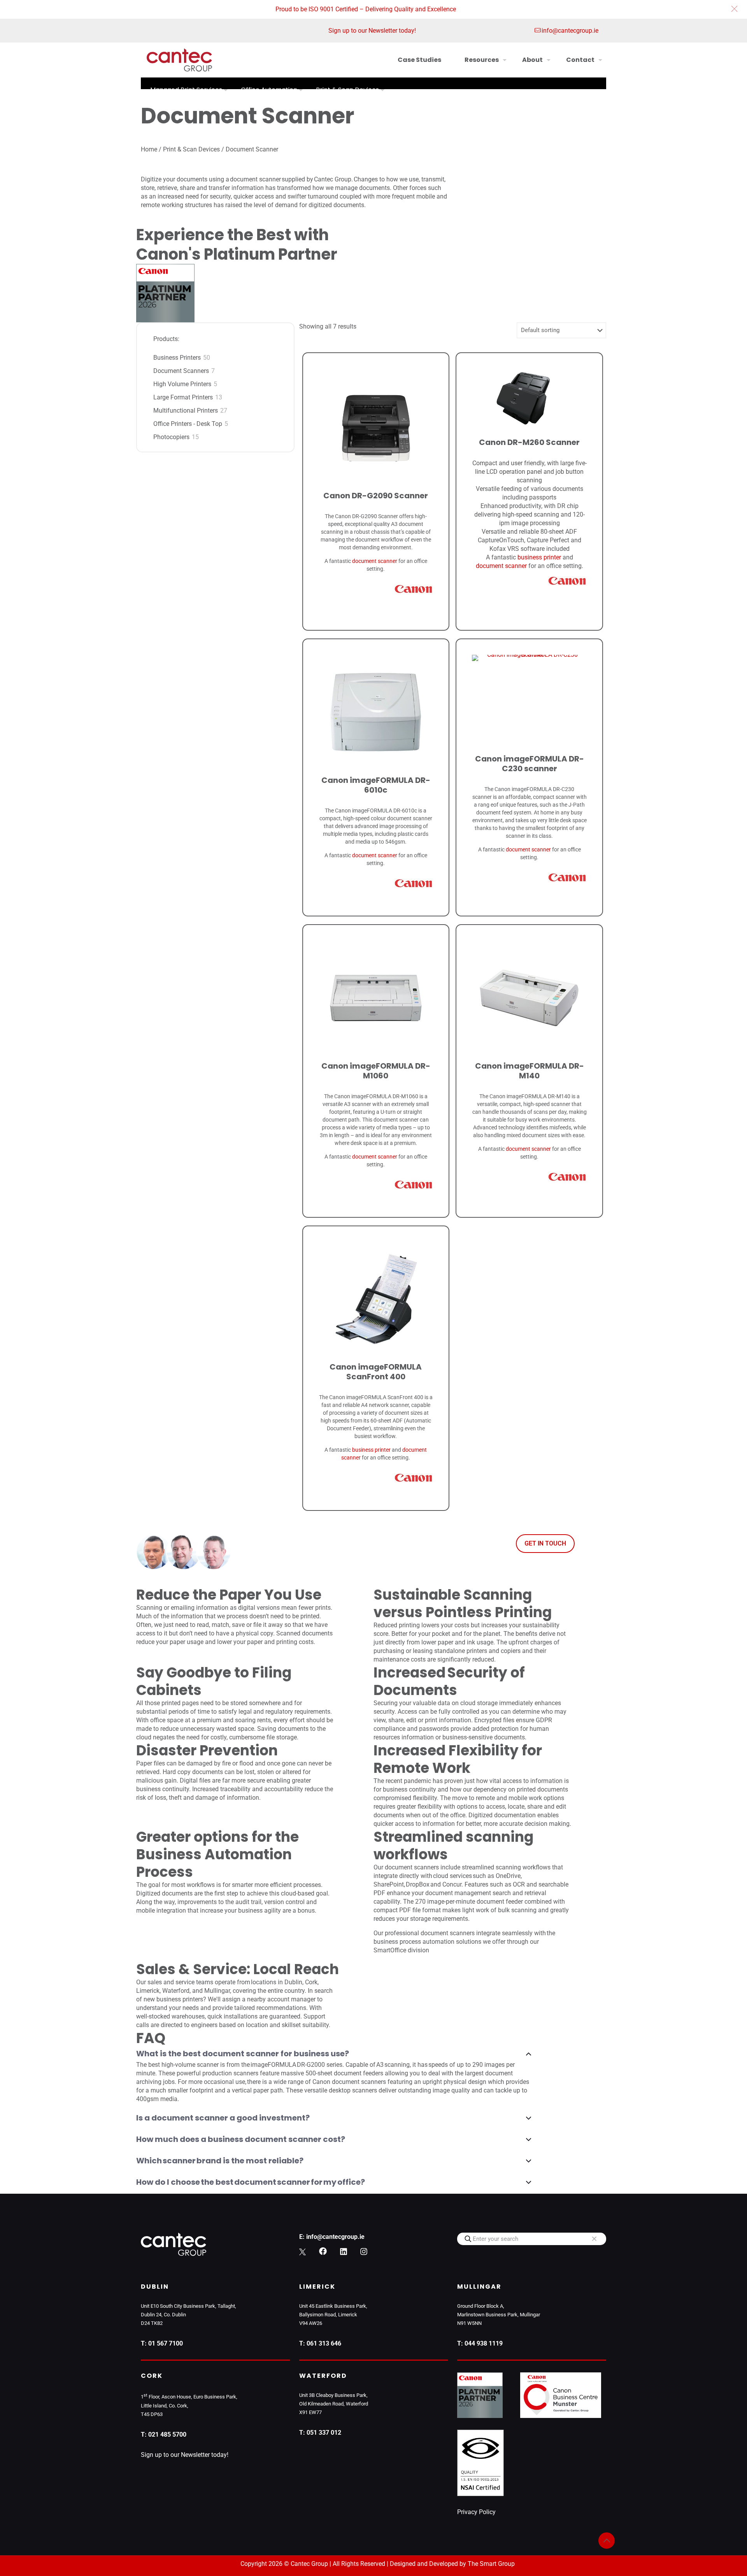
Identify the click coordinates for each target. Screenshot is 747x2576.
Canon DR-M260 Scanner (529, 442)
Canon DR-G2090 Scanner (376, 496)
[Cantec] (179, 60)
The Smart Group (491, 2564)
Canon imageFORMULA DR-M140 (530, 1071)
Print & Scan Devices (347, 90)
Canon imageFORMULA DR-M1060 (376, 1071)
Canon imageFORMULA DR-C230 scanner (530, 764)
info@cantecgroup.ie (570, 31)
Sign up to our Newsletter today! (372, 31)
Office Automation (269, 90)
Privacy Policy (476, 2512)
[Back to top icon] (607, 2541)
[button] (734, 9)
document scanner (375, 561)
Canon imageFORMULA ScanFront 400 (376, 1372)
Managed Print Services (186, 90)
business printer (539, 557)
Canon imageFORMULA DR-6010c (376, 785)
